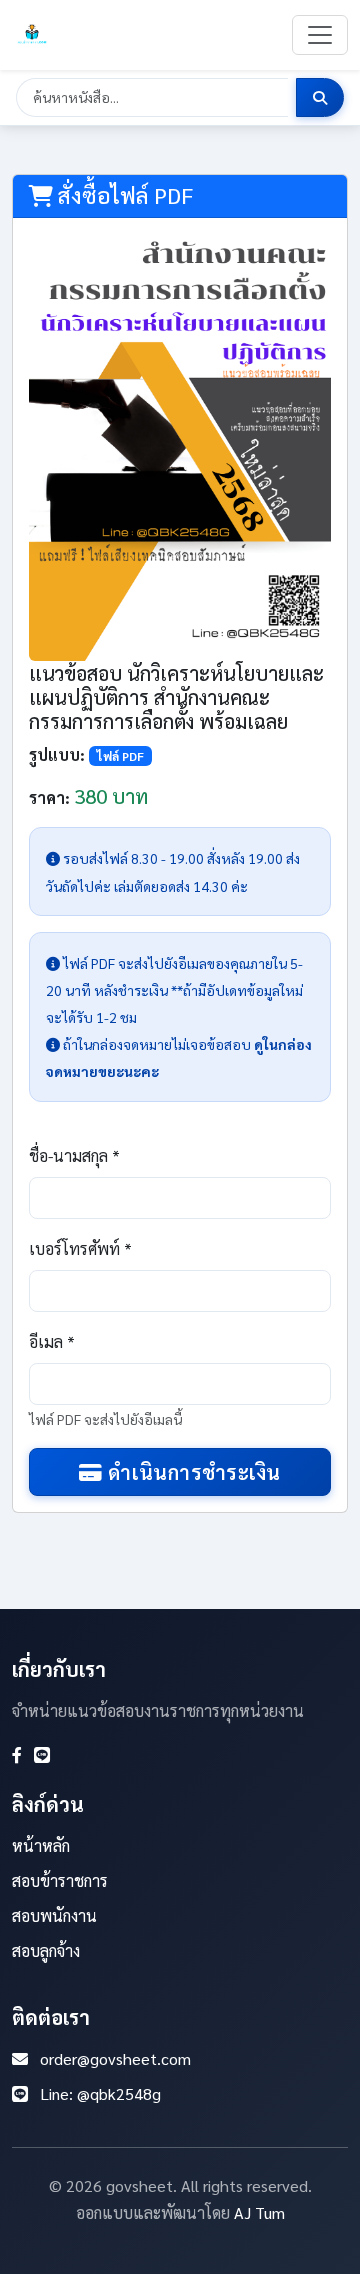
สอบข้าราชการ (60, 1880)
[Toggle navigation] (320, 35)
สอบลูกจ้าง (46, 1950)
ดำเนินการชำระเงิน (192, 1472)
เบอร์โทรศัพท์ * (80, 1248)
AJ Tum (259, 2212)
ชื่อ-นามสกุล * (74, 1155)
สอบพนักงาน (54, 1915)
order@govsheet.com (115, 2058)
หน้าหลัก (41, 1845)
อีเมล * (52, 1341)
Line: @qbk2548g (100, 2093)
